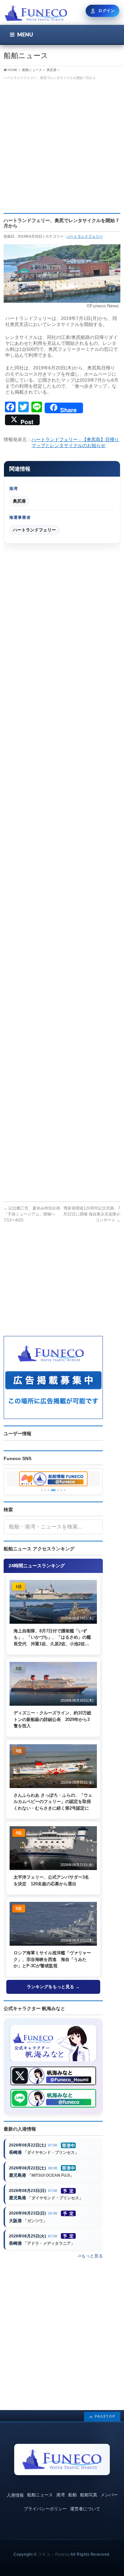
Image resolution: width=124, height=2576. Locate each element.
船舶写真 (89, 2495)
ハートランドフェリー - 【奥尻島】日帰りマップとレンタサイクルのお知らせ (75, 442)
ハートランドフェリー (85, 236)
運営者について (85, 2509)
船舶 (72, 2495)
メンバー (109, 2495)
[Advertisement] (62, 144)
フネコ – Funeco (54, 2554)
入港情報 (15, 2495)
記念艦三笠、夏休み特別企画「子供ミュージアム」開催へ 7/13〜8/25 (32, 1214)
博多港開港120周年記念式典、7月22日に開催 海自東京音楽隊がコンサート (92, 1214)
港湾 (61, 2495)
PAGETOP (105, 2416)
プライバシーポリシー (45, 2509)
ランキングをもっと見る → (53, 1987)
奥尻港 (19, 501)
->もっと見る (90, 2256)
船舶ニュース (40, 2495)
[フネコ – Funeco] (36, 14)
